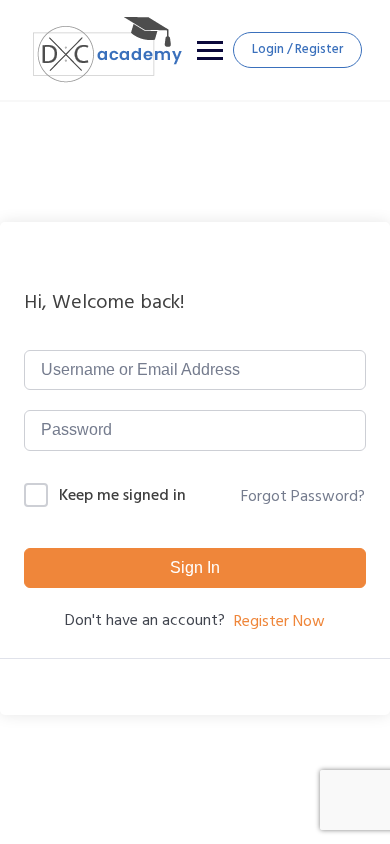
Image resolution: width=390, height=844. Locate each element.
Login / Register (297, 49)
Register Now (279, 621)
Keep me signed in (122, 495)
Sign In (195, 567)
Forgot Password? (303, 496)
